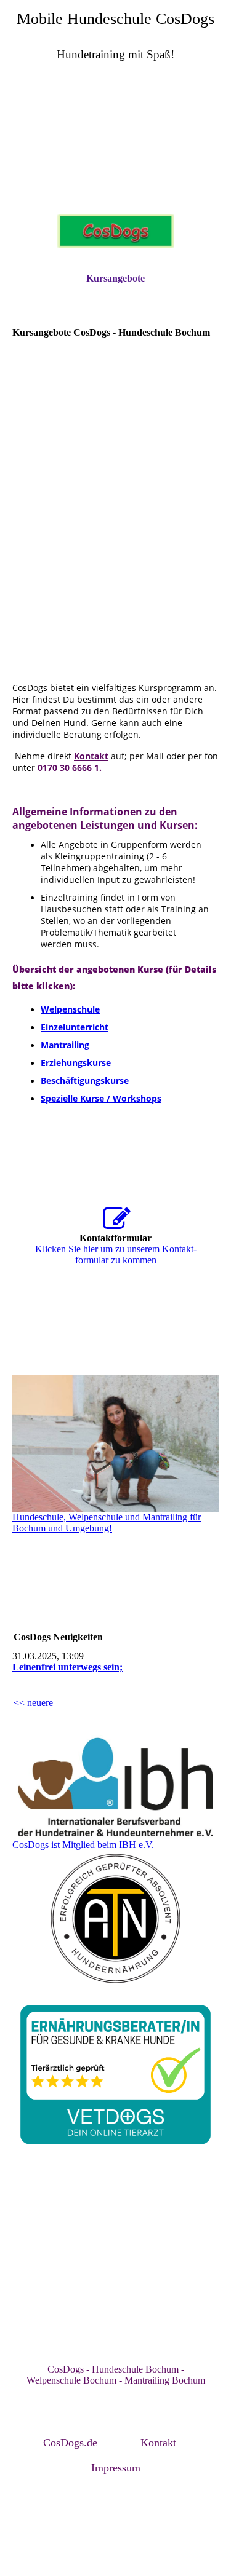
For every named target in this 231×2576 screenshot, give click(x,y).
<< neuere (33, 1703)
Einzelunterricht (75, 1027)
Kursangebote (115, 278)
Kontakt (158, 2443)
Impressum (116, 2468)
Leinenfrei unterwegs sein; (67, 1667)
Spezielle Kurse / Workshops (101, 1098)
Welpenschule (70, 1009)
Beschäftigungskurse (85, 1081)
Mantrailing (65, 1045)
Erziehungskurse (76, 1063)
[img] (115, 141)
